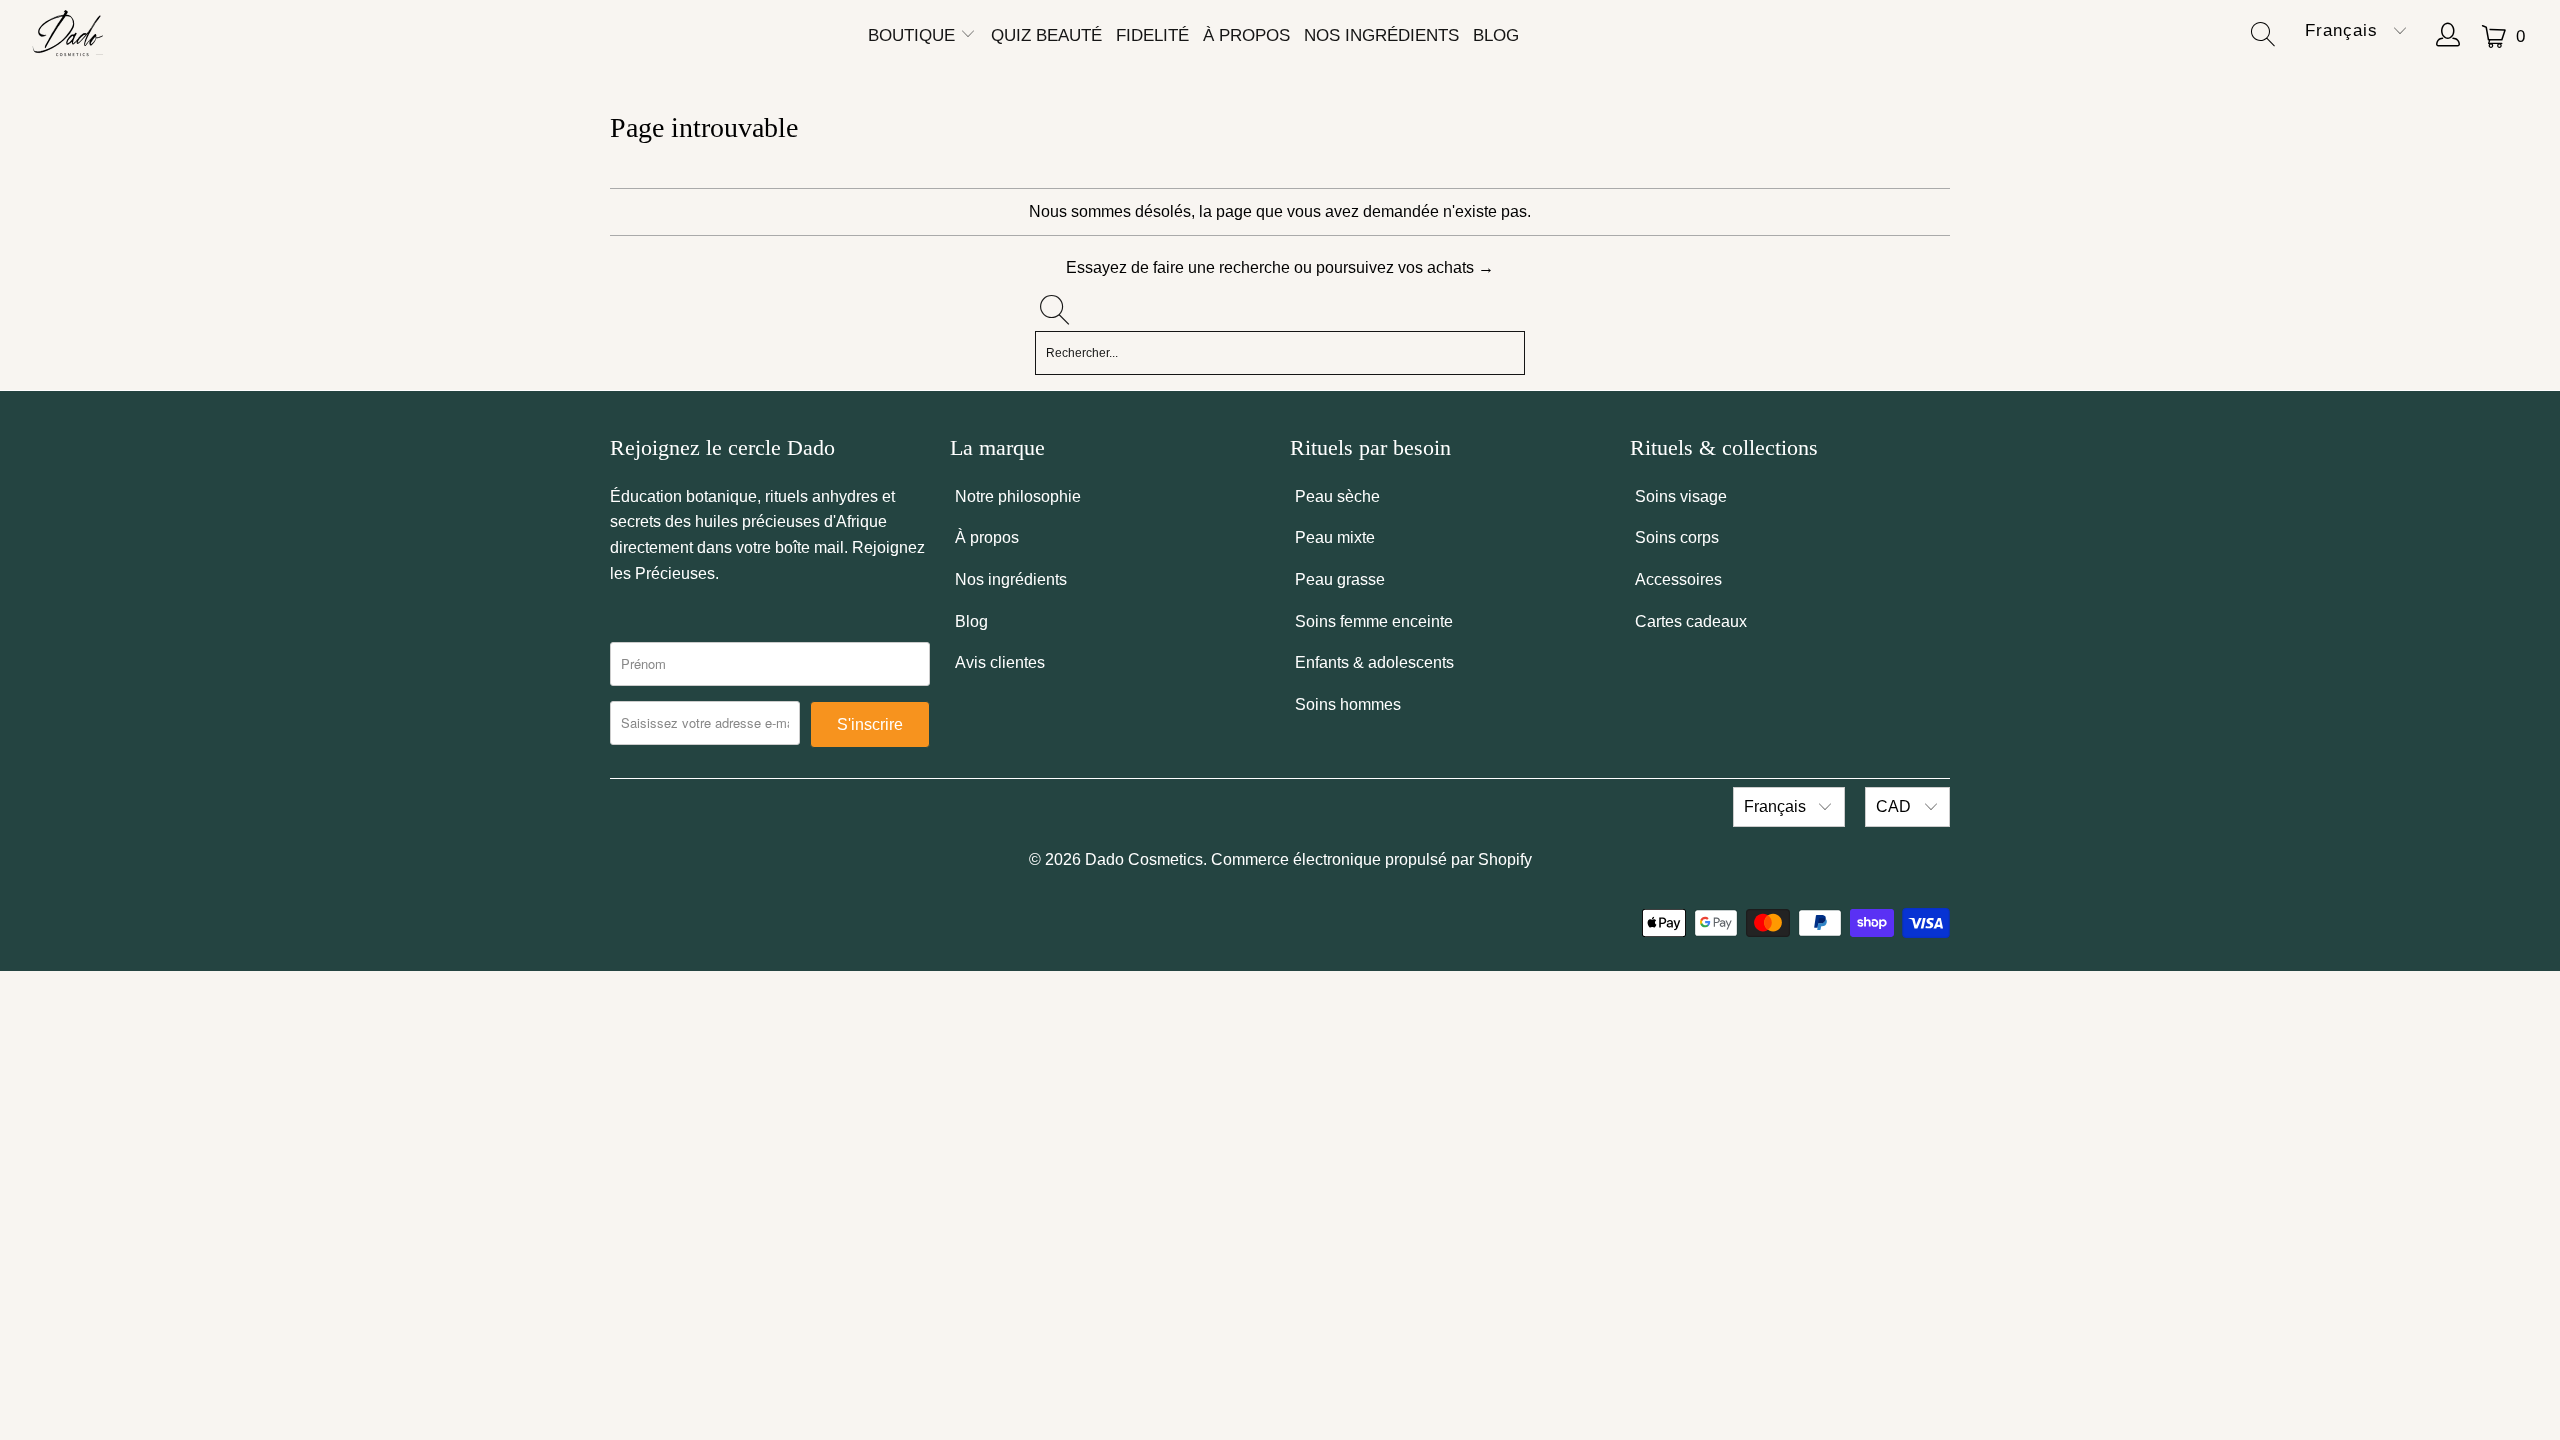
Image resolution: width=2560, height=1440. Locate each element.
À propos (987, 537)
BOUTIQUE (914, 35)
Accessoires (1678, 579)
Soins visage (1681, 496)
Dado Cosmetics (1144, 859)
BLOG (1496, 35)
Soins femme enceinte (1374, 621)
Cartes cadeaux (1691, 621)
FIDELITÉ (1152, 35)
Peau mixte (1335, 537)
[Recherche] (2268, 36)
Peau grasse (1340, 579)
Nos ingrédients (1011, 579)
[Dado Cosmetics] (70, 36)
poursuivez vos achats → (1405, 267)
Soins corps (1677, 537)
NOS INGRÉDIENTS (1381, 35)
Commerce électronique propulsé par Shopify (1371, 859)
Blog (971, 621)
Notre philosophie (1018, 496)
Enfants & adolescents (1374, 662)
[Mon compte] (2449, 36)
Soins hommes (1348, 704)
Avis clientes (1000, 662)
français (2344, 30)
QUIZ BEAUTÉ (1046, 35)
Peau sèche (1337, 496)
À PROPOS (1246, 35)
